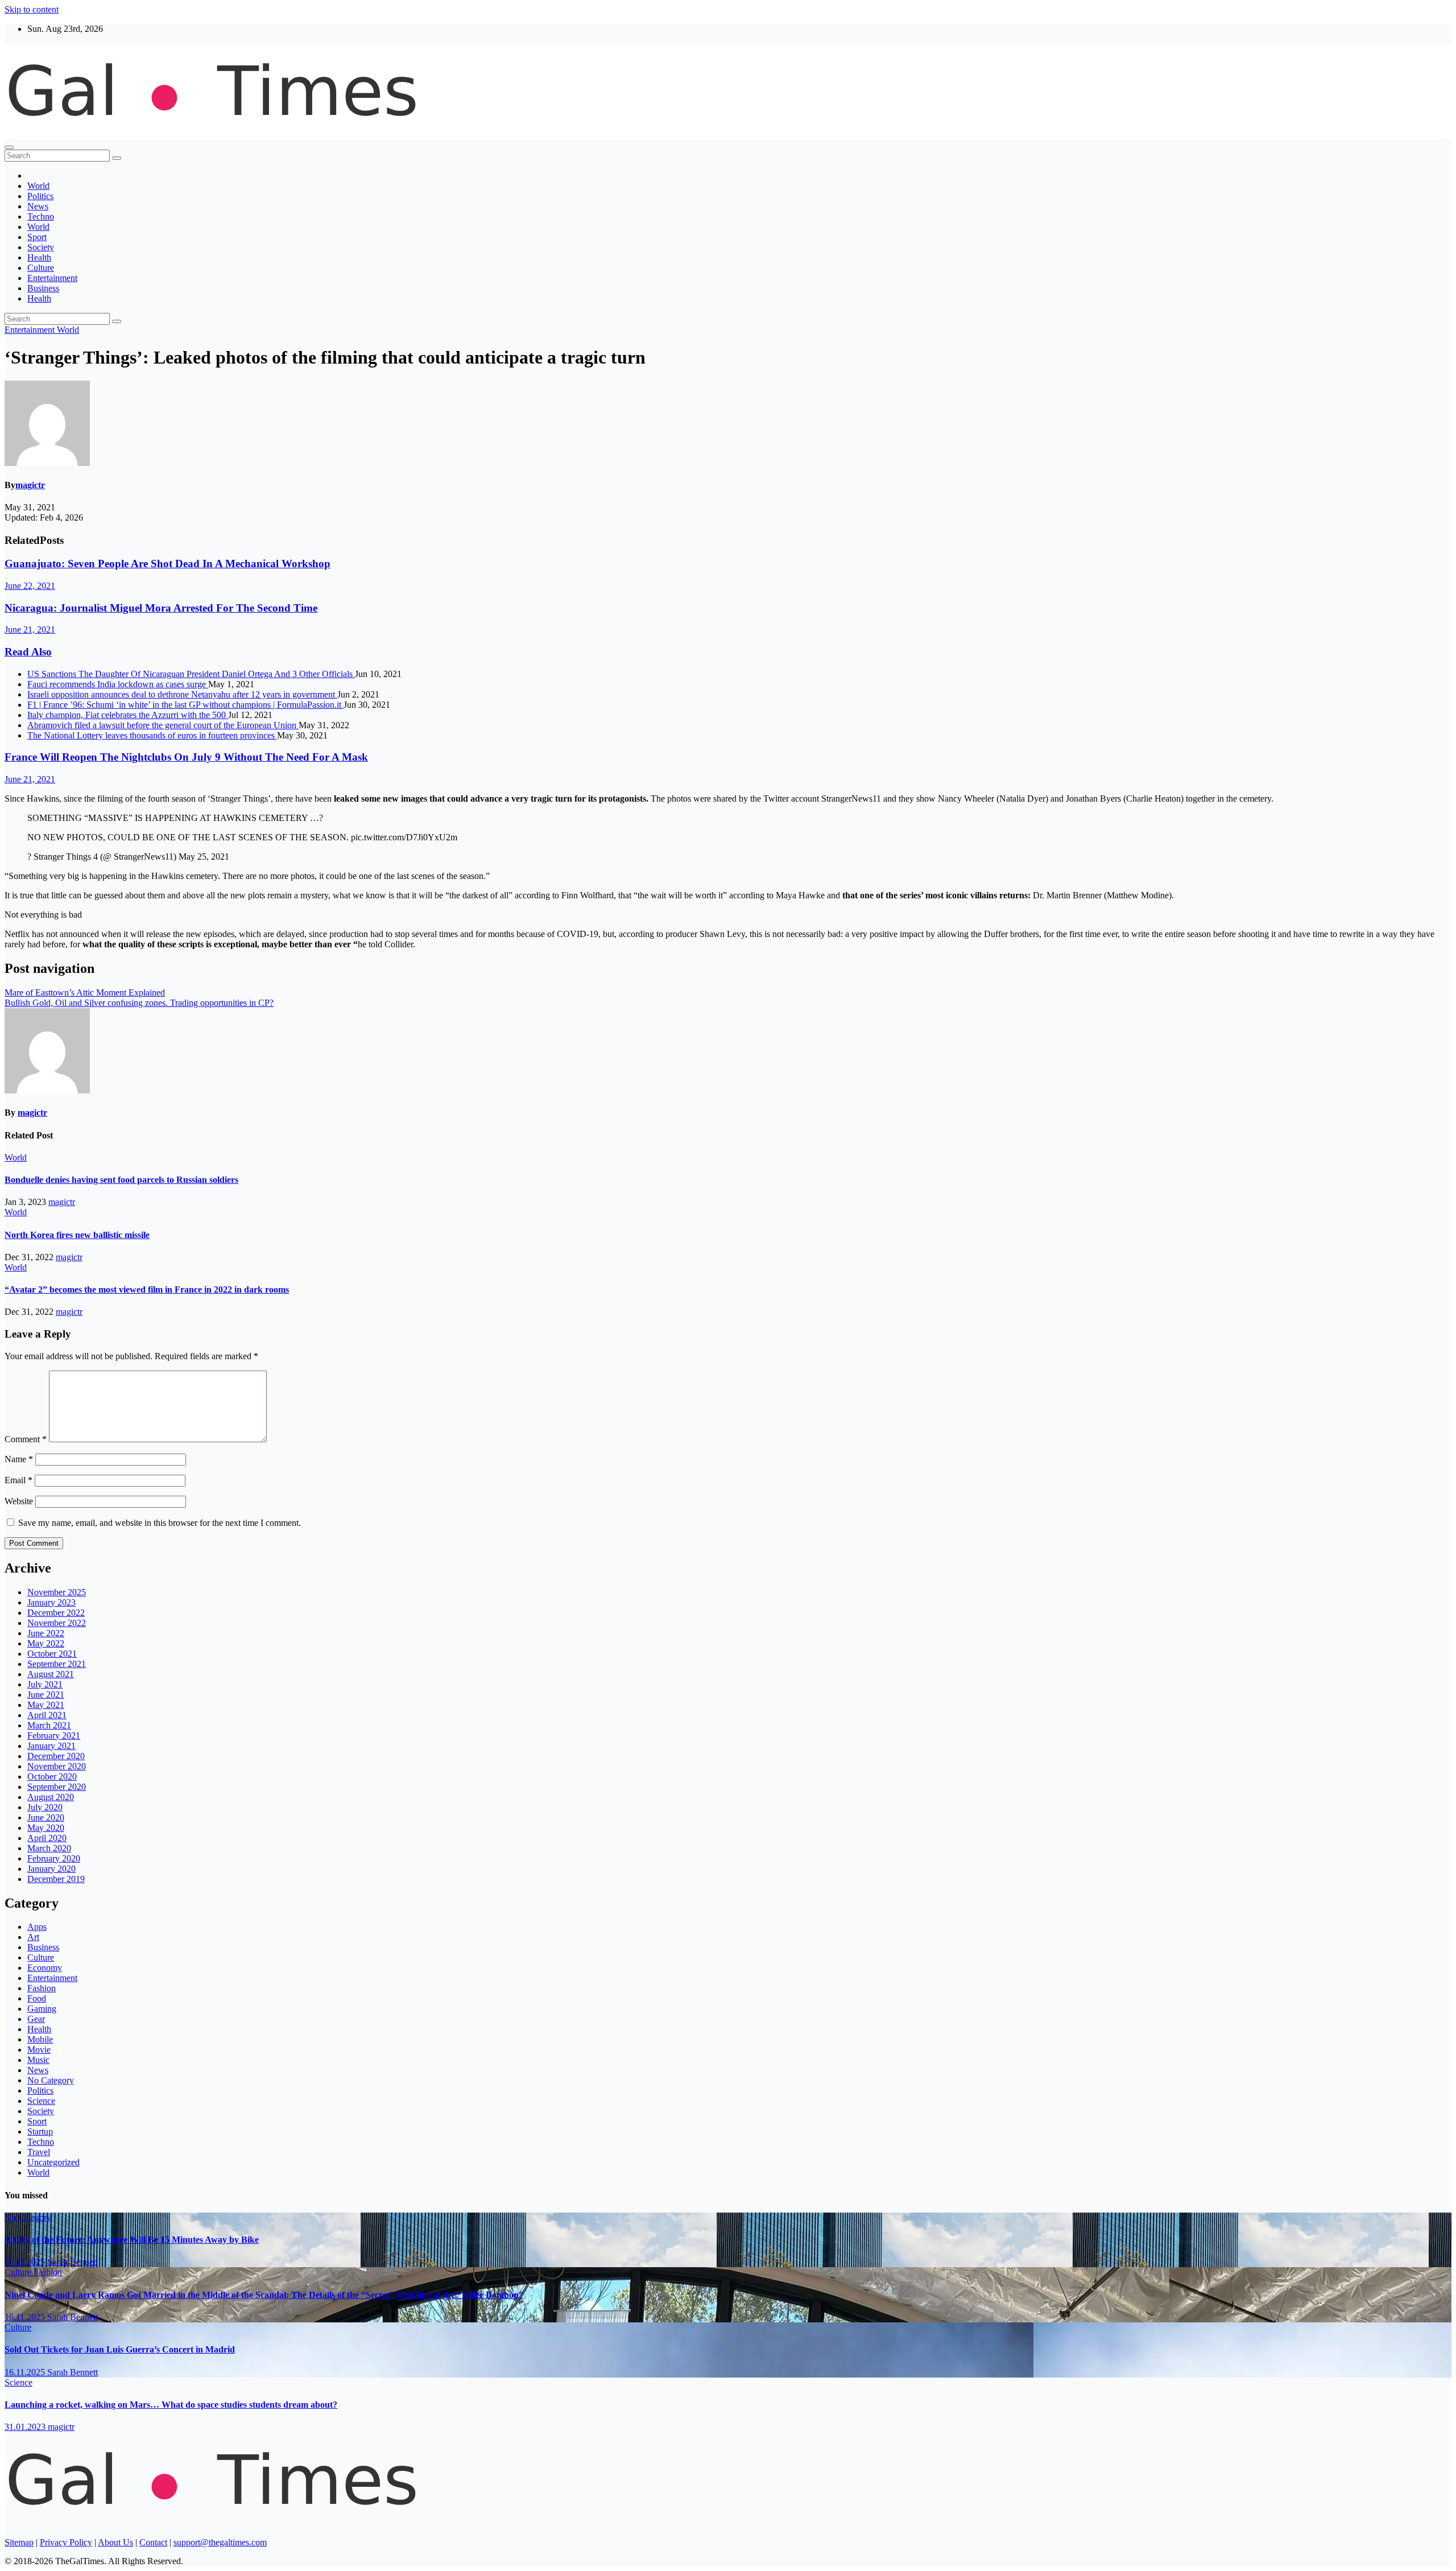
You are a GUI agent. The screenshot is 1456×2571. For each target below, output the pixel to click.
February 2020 (54, 1858)
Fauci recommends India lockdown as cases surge (118, 684)
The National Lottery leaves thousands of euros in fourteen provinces (152, 735)
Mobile (40, 2039)
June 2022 (46, 1633)
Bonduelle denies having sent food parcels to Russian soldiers (121, 1180)
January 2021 (51, 1746)
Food (37, 1998)
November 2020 (57, 1766)
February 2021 (54, 1736)
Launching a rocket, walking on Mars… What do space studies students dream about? (171, 2405)
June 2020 (46, 1817)
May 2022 (46, 1643)
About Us (115, 2542)
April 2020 (47, 1838)
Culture (41, 268)
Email (18, 1480)
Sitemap (19, 2542)
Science (41, 2101)
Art (33, 1937)
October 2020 (52, 1776)
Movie (39, 2050)
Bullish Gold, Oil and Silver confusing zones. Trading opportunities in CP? (139, 1003)
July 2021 (45, 1684)
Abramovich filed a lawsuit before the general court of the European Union (163, 725)
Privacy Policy (66, 2542)
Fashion (42, 1988)
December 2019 (56, 1879)
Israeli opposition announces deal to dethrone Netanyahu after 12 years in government (182, 694)
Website (19, 1501)
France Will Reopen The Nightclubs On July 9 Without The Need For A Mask (186, 757)
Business (43, 288)
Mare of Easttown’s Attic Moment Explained (85, 993)
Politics (40, 196)
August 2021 (51, 1674)
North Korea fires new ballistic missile (77, 1235)
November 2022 (57, 1623)
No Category (51, 2080)
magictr (30, 485)
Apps (37, 1927)
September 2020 (57, 1787)
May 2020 (46, 1828)
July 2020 (45, 1807)
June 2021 (46, 1695)
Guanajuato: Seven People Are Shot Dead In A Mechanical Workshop (167, 564)
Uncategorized (53, 2162)
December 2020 (56, 1756)
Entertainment (52, 278)
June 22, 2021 (30, 586)
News (38, 206)
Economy (45, 1968)
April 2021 (47, 1715)
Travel (39, 2152)
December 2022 (56, 1613)
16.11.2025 (26, 2262)
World (38, 186)
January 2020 (51, 1869)
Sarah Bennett (73, 2262)
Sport (37, 237)
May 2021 (46, 1705)
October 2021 (52, 1654)
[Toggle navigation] (9, 147)
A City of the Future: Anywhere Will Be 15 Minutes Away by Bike (132, 2240)
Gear (36, 2019)
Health (39, 257)
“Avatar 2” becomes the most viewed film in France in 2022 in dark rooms (147, 1289)
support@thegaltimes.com (220, 2542)
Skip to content (32, 9)
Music (38, 2060)
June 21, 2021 (30, 630)
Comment (26, 1439)
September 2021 (57, 1664)
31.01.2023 (26, 2427)
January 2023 (51, 1602)
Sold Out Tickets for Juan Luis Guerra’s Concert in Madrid (120, 2349)
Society (41, 247)
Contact (153, 2542)
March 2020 (49, 1848)
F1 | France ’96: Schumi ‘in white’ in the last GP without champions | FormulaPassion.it (185, 705)
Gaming (42, 2009)
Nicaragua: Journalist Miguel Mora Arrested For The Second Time (161, 608)
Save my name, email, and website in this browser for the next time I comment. (160, 1523)
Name (19, 1459)
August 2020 (51, 1797)
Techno (41, 216)
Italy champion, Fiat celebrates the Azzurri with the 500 (128, 715)
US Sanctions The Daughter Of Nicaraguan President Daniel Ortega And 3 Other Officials (191, 674)
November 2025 (57, 1592)
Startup (40, 2132)
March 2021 (49, 1725)
